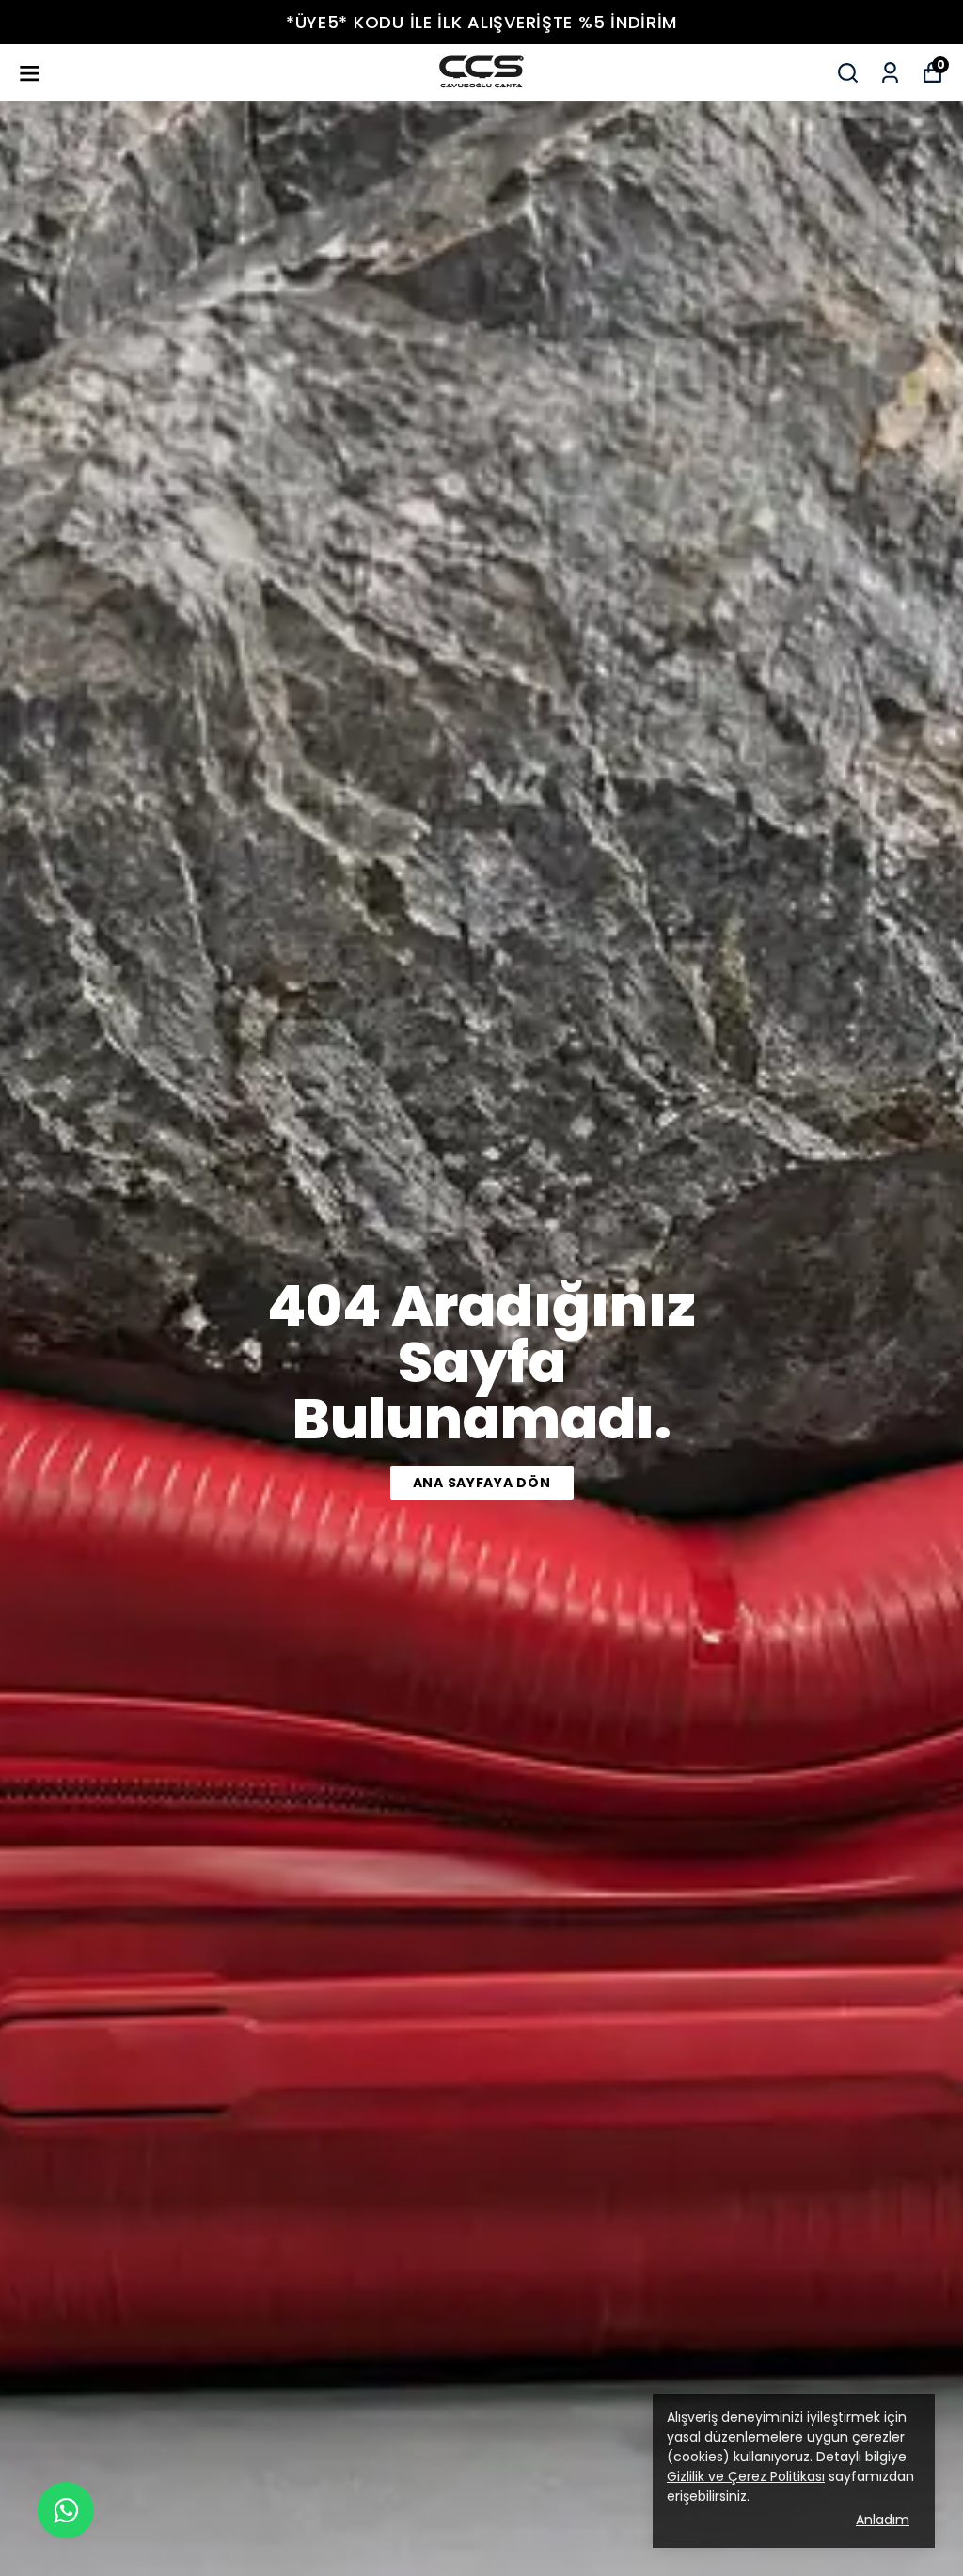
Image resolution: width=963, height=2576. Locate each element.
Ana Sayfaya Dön (482, 1483)
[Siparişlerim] (890, 73)
